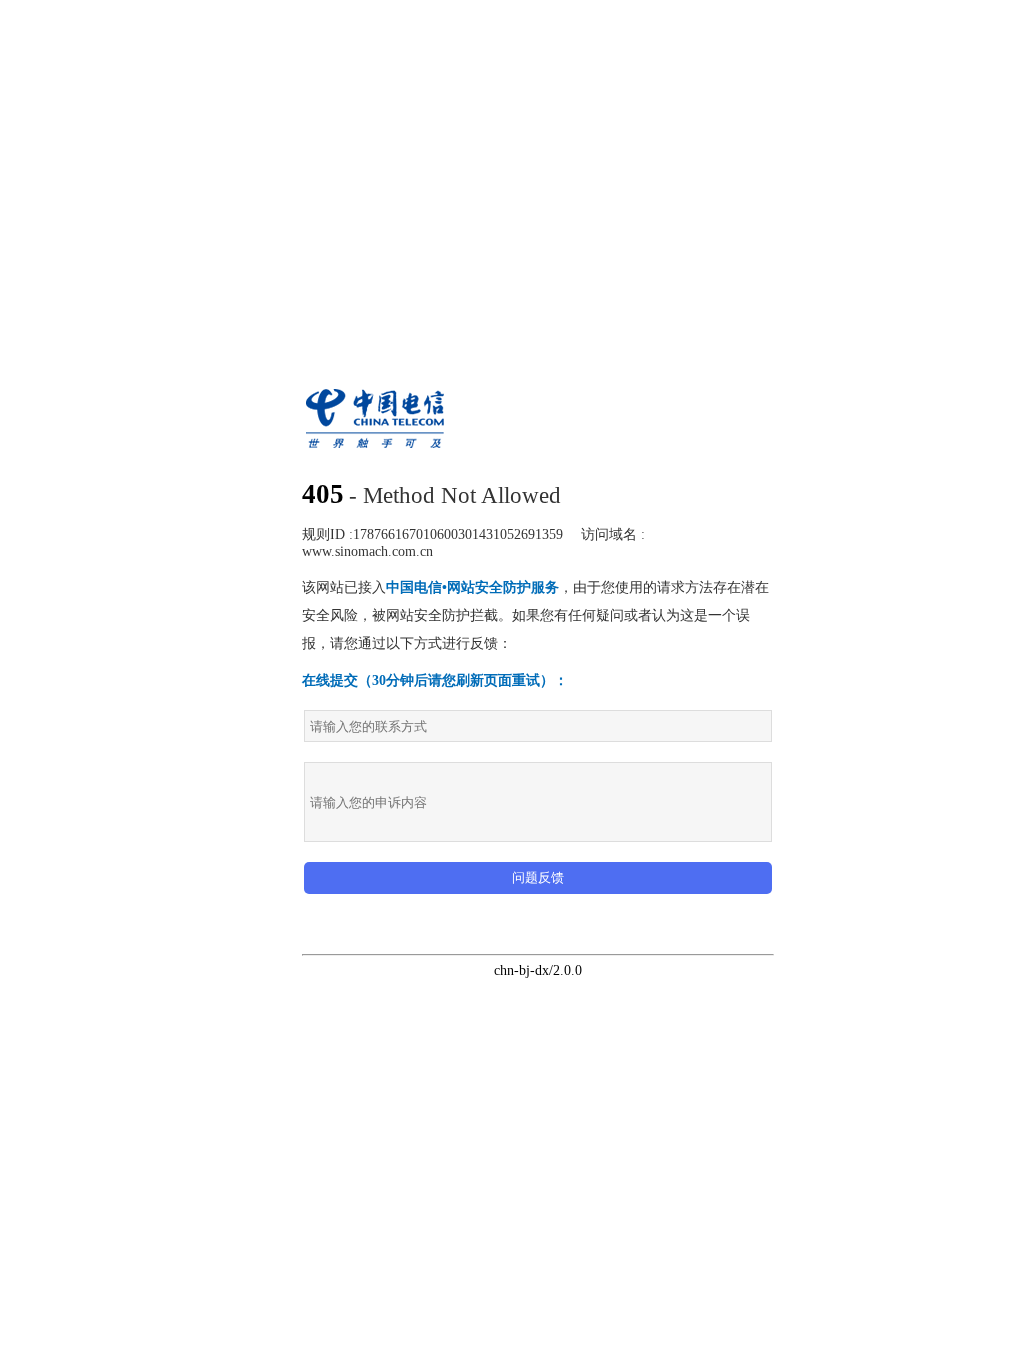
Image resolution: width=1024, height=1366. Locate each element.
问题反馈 (538, 877)
